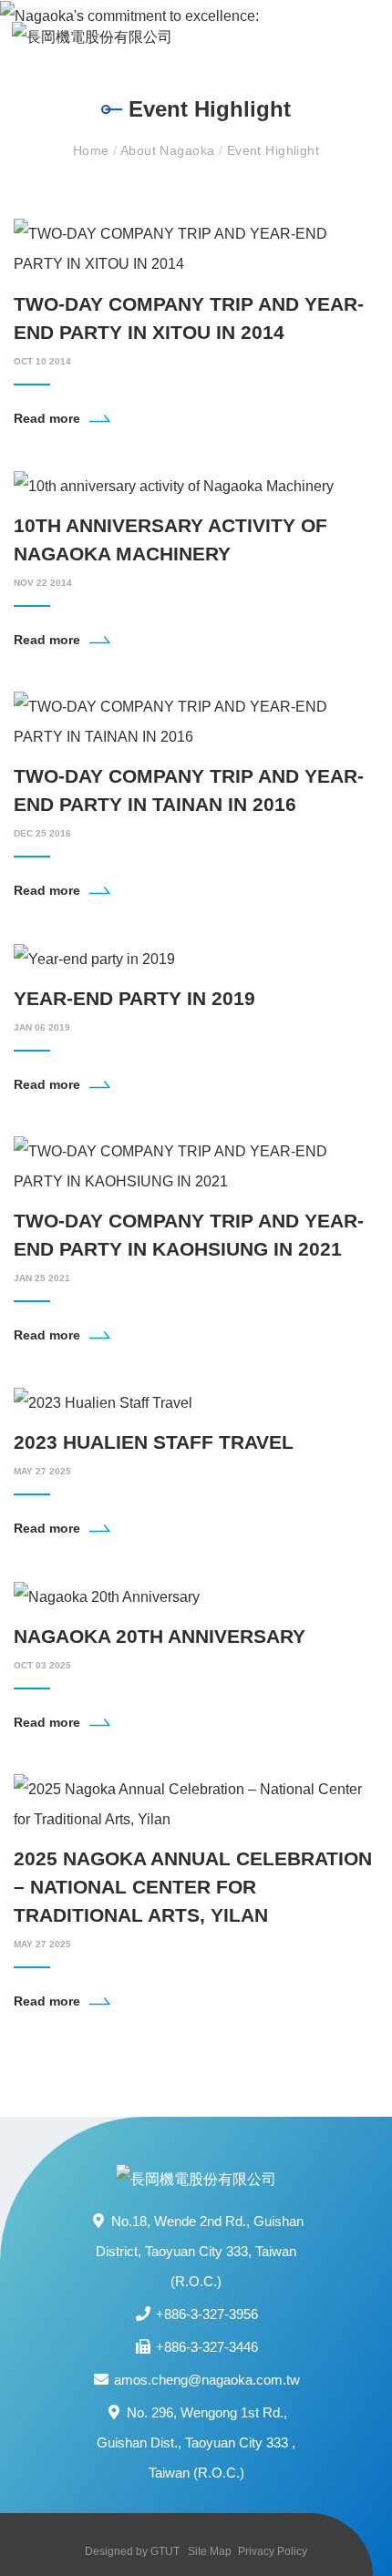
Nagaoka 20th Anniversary (160, 1636)
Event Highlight (273, 150)
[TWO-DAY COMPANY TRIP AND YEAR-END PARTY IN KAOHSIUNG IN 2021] (196, 1165)
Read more (47, 418)
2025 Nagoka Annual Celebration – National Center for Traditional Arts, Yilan (193, 1887)
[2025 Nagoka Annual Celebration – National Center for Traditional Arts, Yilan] (196, 1803)
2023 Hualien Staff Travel (154, 1442)
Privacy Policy (273, 2551)
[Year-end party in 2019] (94, 957)
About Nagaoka (170, 150)
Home (93, 150)
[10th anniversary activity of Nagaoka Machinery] (174, 485)
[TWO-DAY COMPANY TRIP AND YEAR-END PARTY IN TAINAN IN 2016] (196, 720)
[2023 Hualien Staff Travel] (103, 1402)
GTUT (165, 2551)
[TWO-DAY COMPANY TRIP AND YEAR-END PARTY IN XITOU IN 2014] (196, 248)
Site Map (210, 2551)
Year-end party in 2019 (134, 998)
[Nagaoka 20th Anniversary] (107, 1595)
